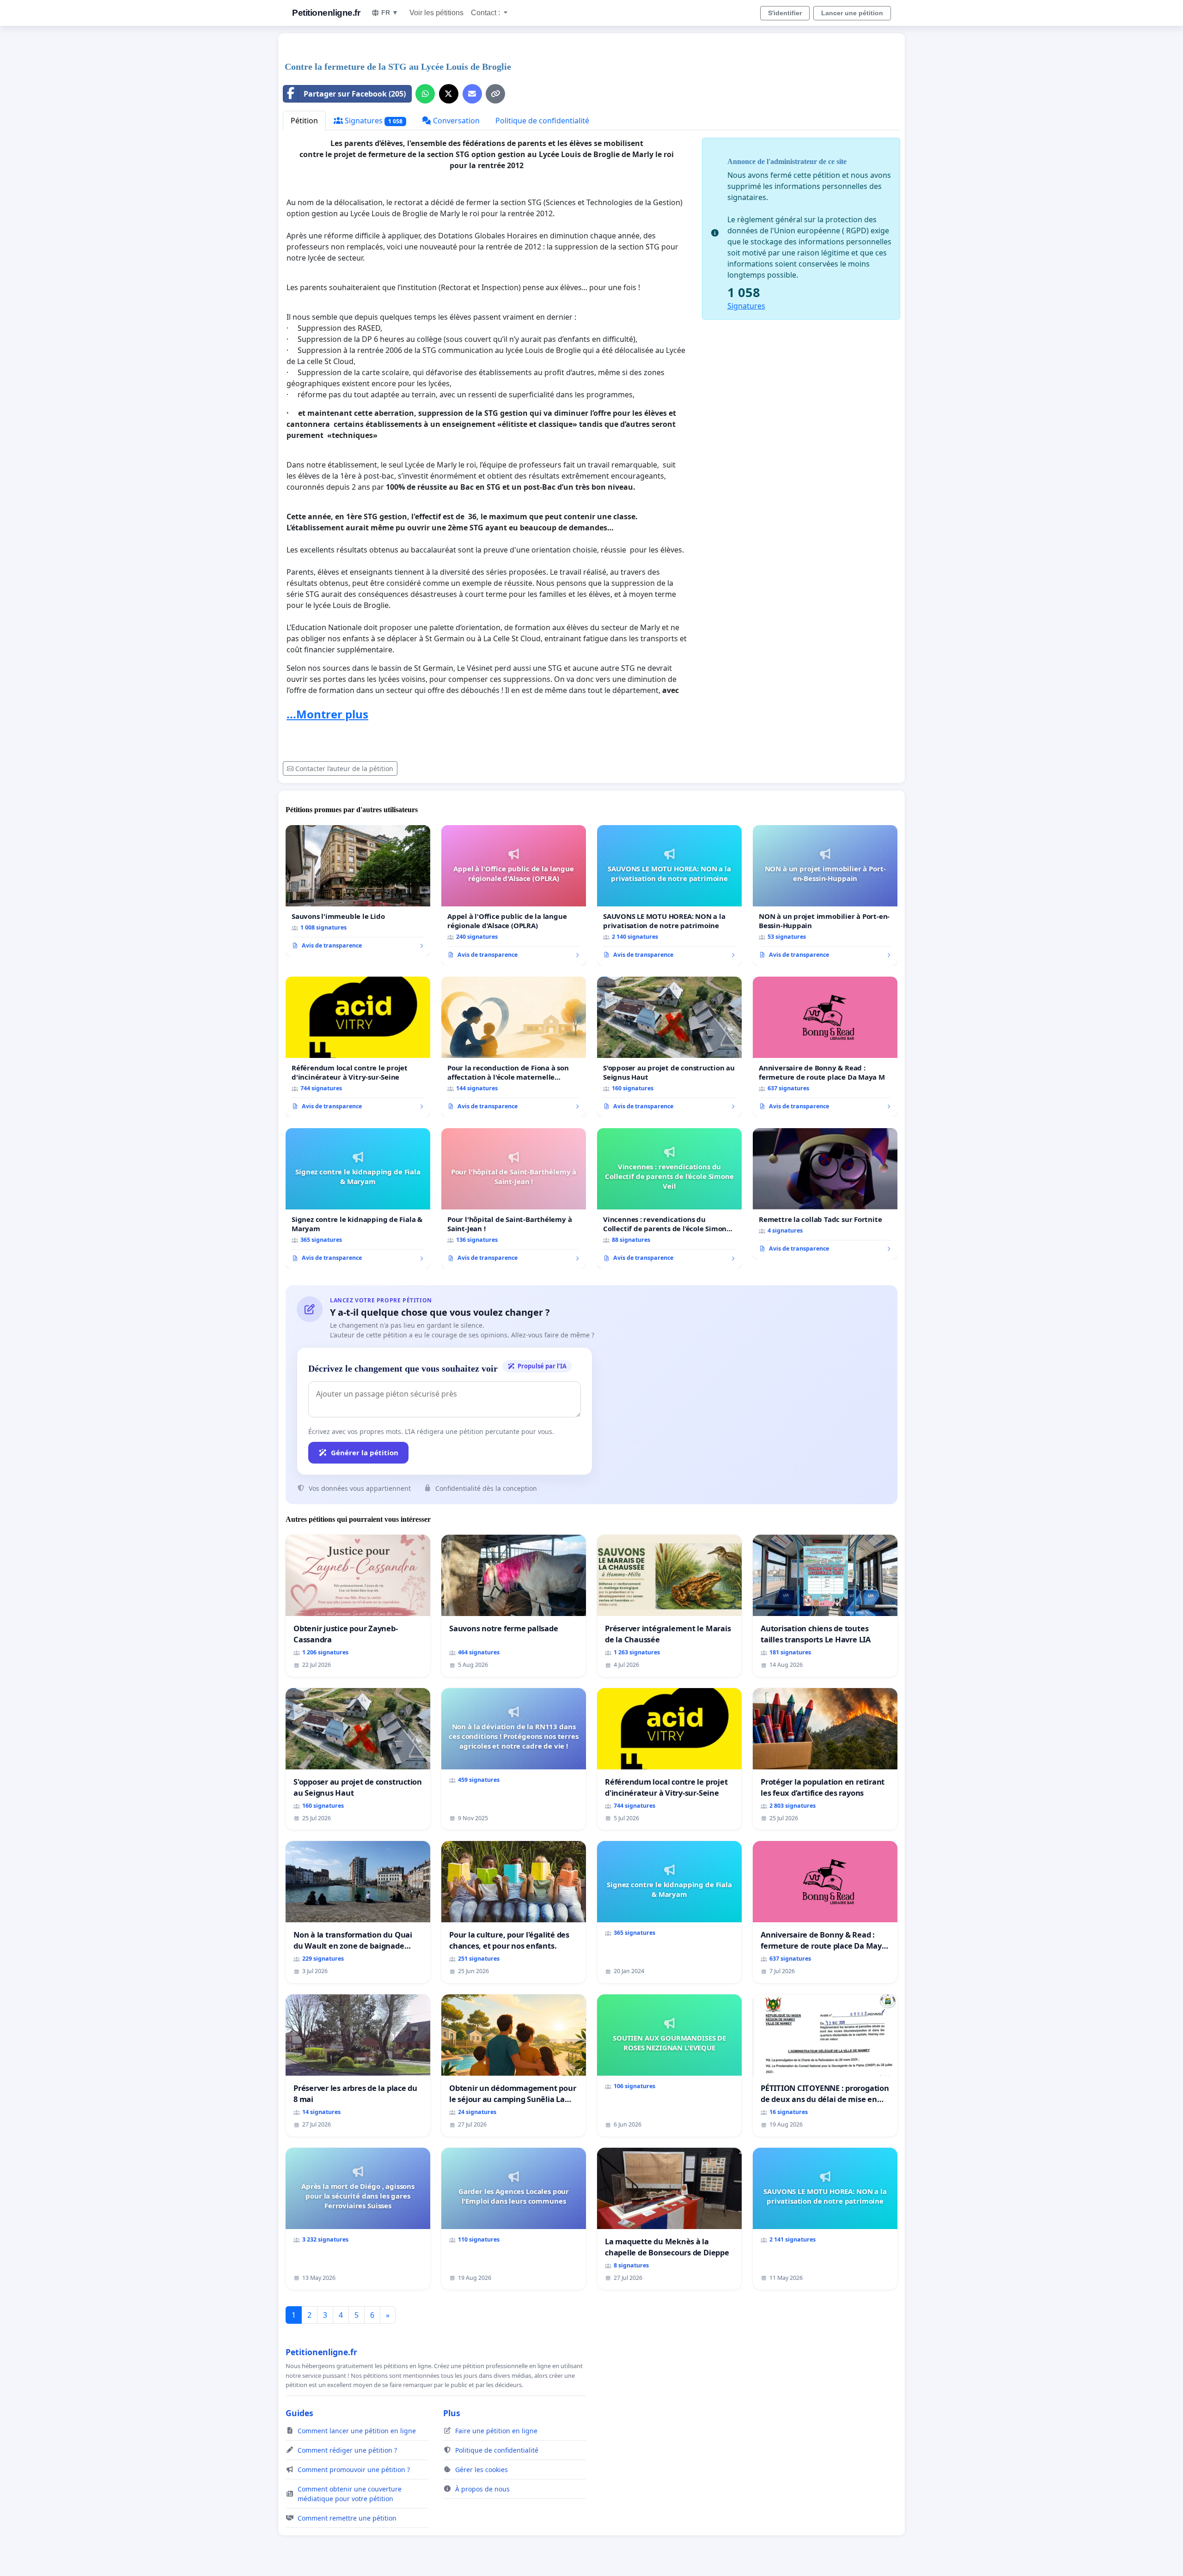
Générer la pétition (365, 1452)
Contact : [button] (486, 13)
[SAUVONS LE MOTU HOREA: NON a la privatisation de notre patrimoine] (669, 895)
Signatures (373, 121)
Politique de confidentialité (542, 121)
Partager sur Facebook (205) (355, 94)
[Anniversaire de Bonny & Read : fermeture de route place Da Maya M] (825, 1047)
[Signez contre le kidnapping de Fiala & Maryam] (358, 1198)
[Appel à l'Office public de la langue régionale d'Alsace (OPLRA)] (514, 895)
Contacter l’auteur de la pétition (344, 769)
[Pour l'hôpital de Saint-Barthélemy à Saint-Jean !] (514, 1198)
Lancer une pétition (852, 13)
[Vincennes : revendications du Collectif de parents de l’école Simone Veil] (669, 1198)
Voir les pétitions (436, 13)
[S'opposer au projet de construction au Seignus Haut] (669, 1047)
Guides (299, 2413)
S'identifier (785, 13)
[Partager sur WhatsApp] (425, 94)
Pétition (304, 121)
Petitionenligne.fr (326, 13)
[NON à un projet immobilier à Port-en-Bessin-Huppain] (825, 895)
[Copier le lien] (495, 94)
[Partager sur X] (449, 94)
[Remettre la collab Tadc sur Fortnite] (825, 1194)
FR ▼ (390, 12)
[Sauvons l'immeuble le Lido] (358, 891)
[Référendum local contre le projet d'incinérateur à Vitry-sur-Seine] (358, 1047)
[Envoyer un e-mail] (472, 94)
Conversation (455, 121)
